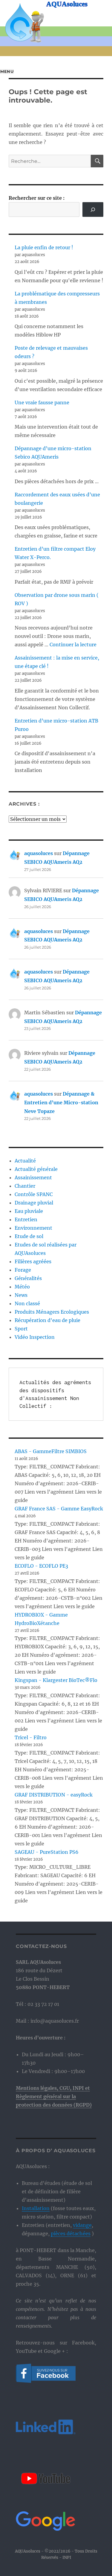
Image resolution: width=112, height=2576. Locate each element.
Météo (22, 1287)
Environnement (33, 1228)
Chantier (25, 1186)
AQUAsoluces (67, 4)
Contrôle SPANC (34, 1194)
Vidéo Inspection (35, 1337)
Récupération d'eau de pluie (47, 1320)
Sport (21, 1329)
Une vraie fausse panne (42, 402)
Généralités (28, 1278)
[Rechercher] (93, 209)
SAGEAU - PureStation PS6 (47, 1852)
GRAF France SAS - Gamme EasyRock (59, 1509)
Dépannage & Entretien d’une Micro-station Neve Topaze (61, 1103)
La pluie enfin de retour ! (44, 247)
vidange (82, 2225)
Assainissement (33, 1177)
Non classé (27, 1303)
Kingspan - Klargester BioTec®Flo (56, 1680)
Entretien (26, 1219)
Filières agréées (33, 1261)
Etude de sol (29, 1236)
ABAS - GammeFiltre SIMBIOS (51, 1451)
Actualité (25, 1161)
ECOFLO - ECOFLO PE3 (41, 1566)
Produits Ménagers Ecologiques (52, 1312)
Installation (36, 2208)
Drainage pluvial (34, 1203)
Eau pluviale (29, 1211)
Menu (7, 72)
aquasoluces (39, 853)
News (21, 1295)
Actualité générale (36, 1169)
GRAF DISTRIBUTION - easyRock (54, 1795)
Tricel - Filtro (31, 1737)
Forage (23, 1270)
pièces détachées (71, 2233)
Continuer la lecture (73, 645)
